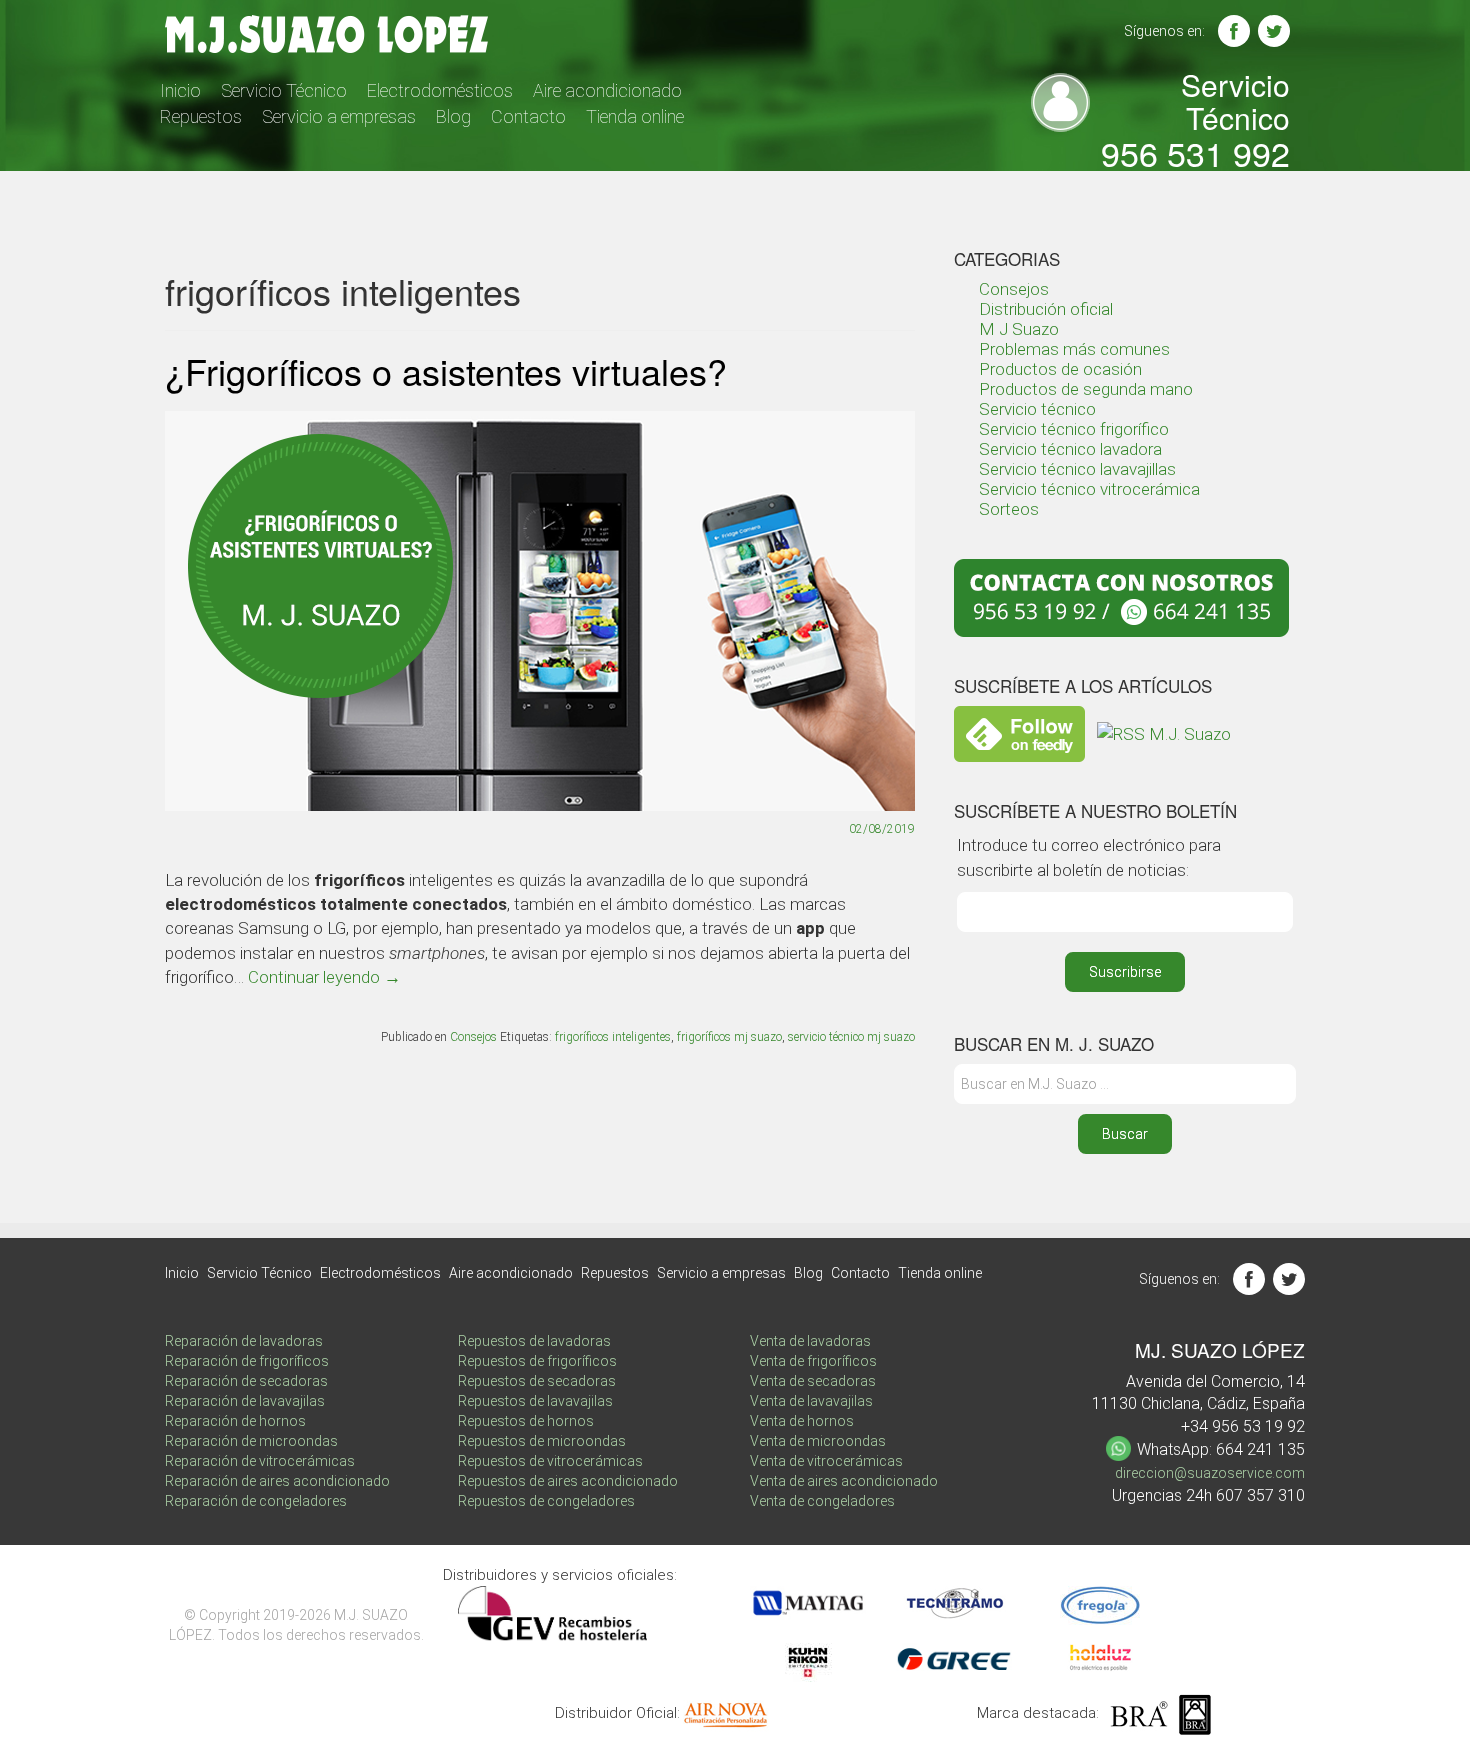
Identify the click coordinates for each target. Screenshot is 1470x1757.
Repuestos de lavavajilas (535, 1401)
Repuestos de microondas (542, 1441)
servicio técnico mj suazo (851, 1037)
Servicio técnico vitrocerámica (1089, 489)
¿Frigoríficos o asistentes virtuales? (446, 370)
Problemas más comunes (1074, 349)
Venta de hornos (802, 1421)
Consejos (473, 1037)
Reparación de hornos (235, 1421)
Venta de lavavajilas (811, 1401)
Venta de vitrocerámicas (826, 1461)
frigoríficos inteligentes (613, 1037)
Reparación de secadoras (246, 1381)
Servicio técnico (1037, 409)
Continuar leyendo (324, 977)
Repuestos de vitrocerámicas (550, 1461)
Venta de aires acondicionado (844, 1481)
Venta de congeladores (822, 1501)
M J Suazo (1019, 329)
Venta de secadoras (813, 1381)
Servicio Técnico (284, 90)
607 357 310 (1260, 1495)
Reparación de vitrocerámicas (260, 1461)
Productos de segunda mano (1086, 389)
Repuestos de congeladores (546, 1501)
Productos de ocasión (1060, 369)
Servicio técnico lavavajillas (1077, 469)
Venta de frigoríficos (813, 1361)
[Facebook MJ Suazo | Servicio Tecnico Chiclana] (1234, 31)
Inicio (180, 90)
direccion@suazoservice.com (1210, 1473)
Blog (453, 116)
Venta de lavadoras (810, 1341)
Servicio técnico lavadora (1070, 449)
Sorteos (1009, 509)
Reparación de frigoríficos (247, 1361)
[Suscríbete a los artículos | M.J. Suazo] (1164, 732)
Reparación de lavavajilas (245, 1401)
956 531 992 (1195, 152)
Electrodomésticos (440, 90)
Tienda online (635, 116)
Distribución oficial (1046, 309)
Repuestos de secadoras (537, 1381)
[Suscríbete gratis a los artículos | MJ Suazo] (1019, 732)
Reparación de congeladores (256, 1501)
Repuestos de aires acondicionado (568, 1481)
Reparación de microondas (251, 1441)
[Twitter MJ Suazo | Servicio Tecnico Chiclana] (1274, 31)
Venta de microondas (818, 1441)
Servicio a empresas (339, 116)
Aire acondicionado (607, 90)
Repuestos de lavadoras (534, 1341)
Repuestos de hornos (526, 1421)
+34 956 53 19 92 (1243, 1426)
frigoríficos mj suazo (729, 1037)
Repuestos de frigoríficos (537, 1361)
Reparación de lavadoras (244, 1341)
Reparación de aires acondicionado (277, 1481)
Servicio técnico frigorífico (1074, 429)
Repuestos (201, 116)
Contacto (528, 116)
